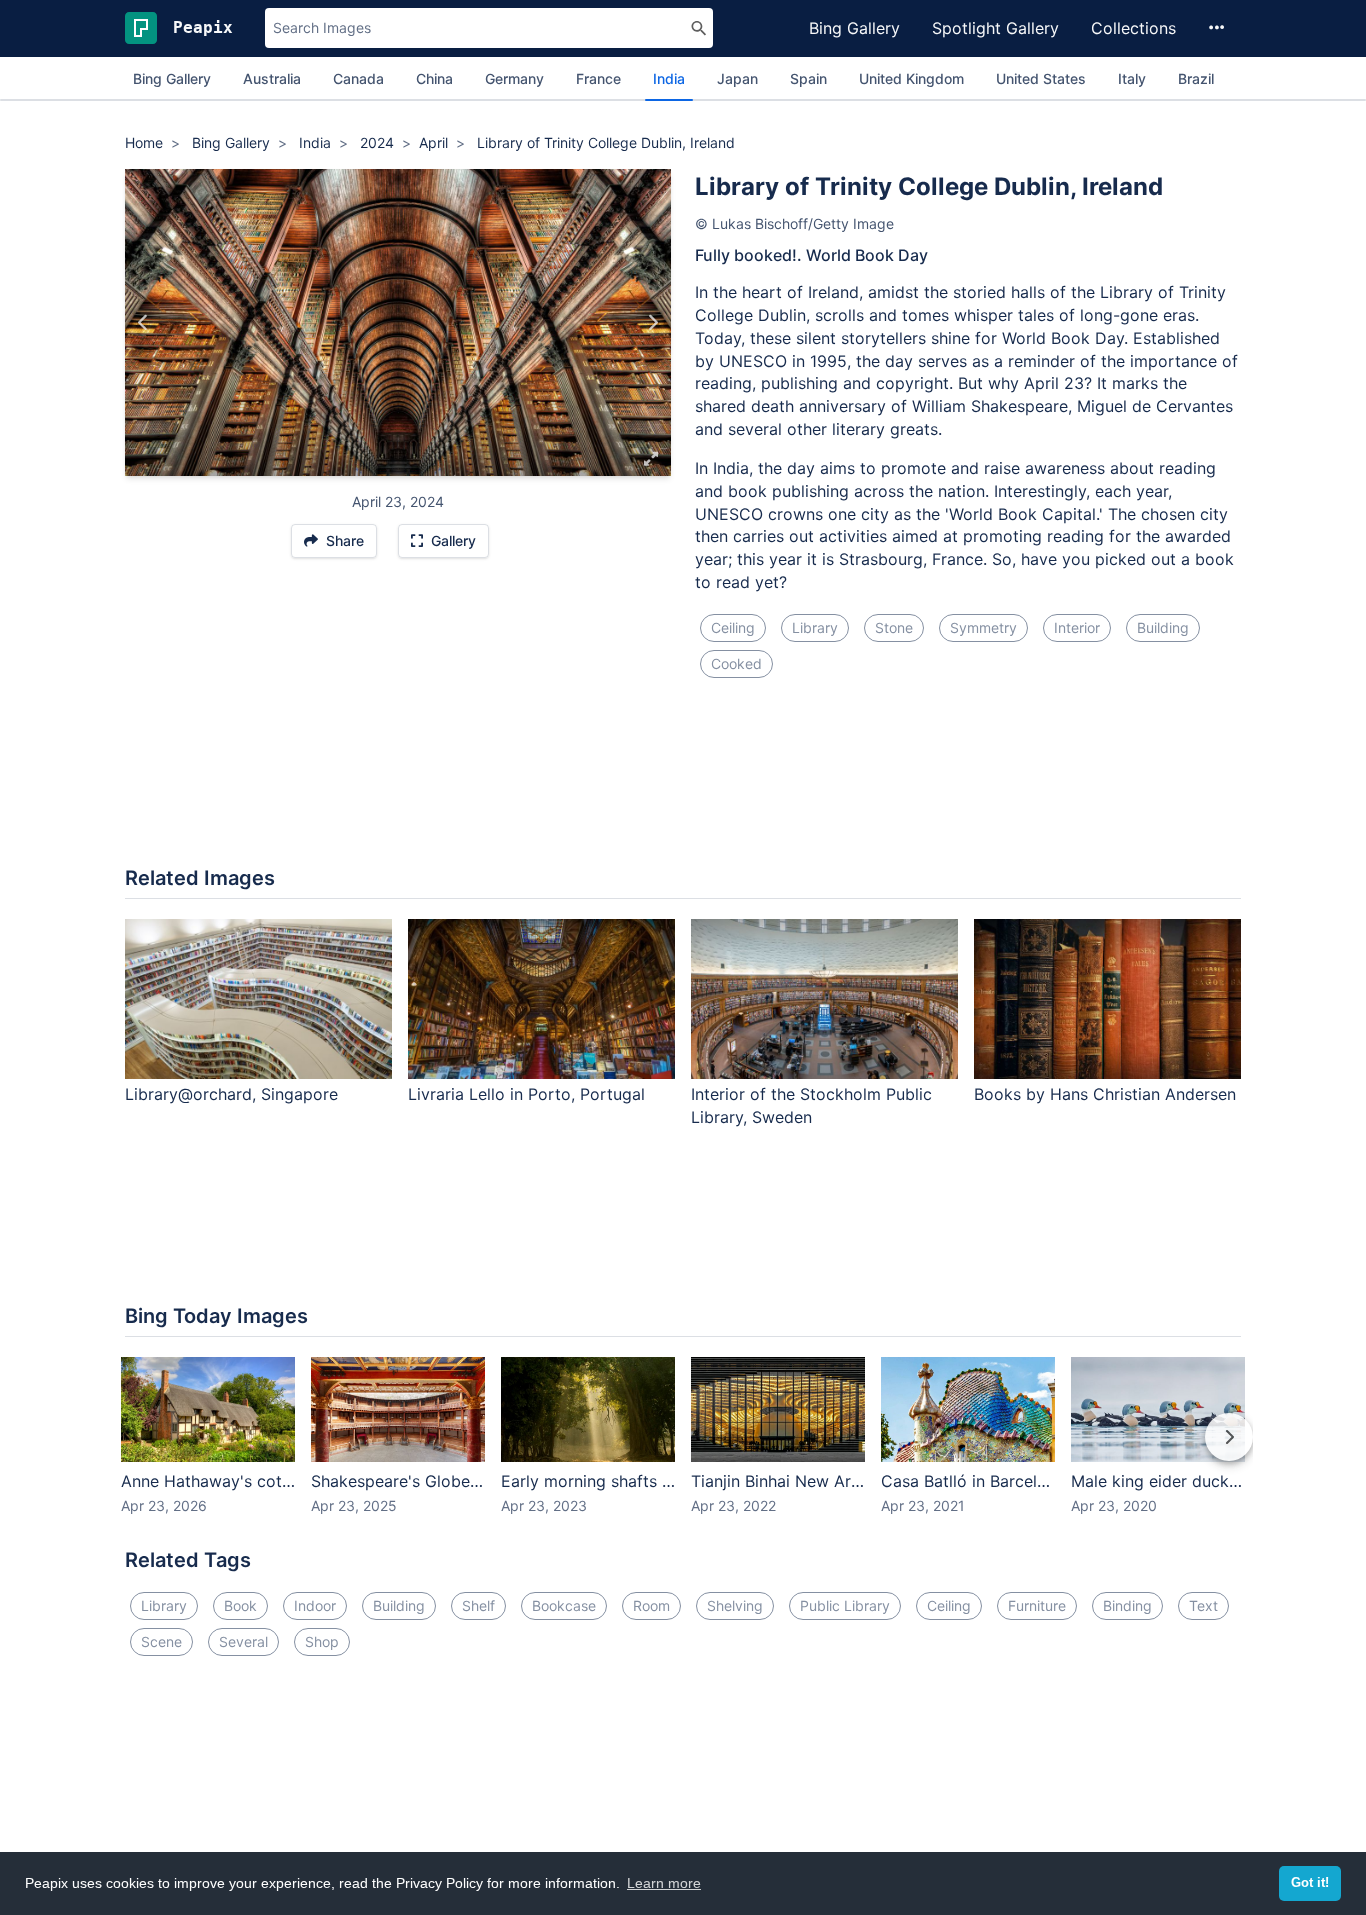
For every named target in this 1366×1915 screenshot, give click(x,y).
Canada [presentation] (358, 78)
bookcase (564, 1605)
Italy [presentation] (1132, 78)
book (240, 1605)
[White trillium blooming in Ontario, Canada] (652, 323)
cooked (736, 663)
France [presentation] (598, 78)
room (651, 1605)
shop (322, 1641)
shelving (735, 1605)
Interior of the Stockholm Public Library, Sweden (811, 1105)
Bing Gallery (854, 28)
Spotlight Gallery (995, 28)
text (1203, 1605)
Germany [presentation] (514, 78)
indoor (315, 1605)
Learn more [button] (664, 1883)
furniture (1037, 1605)
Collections (1133, 28)
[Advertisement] (683, 784)
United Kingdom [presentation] (911, 78)
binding (1127, 1605)
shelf (478, 1605)
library (815, 627)
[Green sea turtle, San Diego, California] (143, 323)
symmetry (983, 627)
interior (1077, 627)
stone (894, 627)
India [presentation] (669, 78)
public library (845, 1605)
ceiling (733, 627)
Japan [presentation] (737, 78)
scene (161, 1641)
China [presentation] (434, 78)
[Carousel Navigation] (683, 1451)
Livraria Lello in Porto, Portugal (526, 1094)
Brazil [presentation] (1196, 78)
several (243, 1641)
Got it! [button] (1310, 1883)
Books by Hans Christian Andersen (1105, 1094)
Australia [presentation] (272, 78)
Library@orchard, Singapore (231, 1094)
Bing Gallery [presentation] (172, 78)
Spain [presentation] (808, 78)
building (1163, 627)
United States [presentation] (1041, 78)
